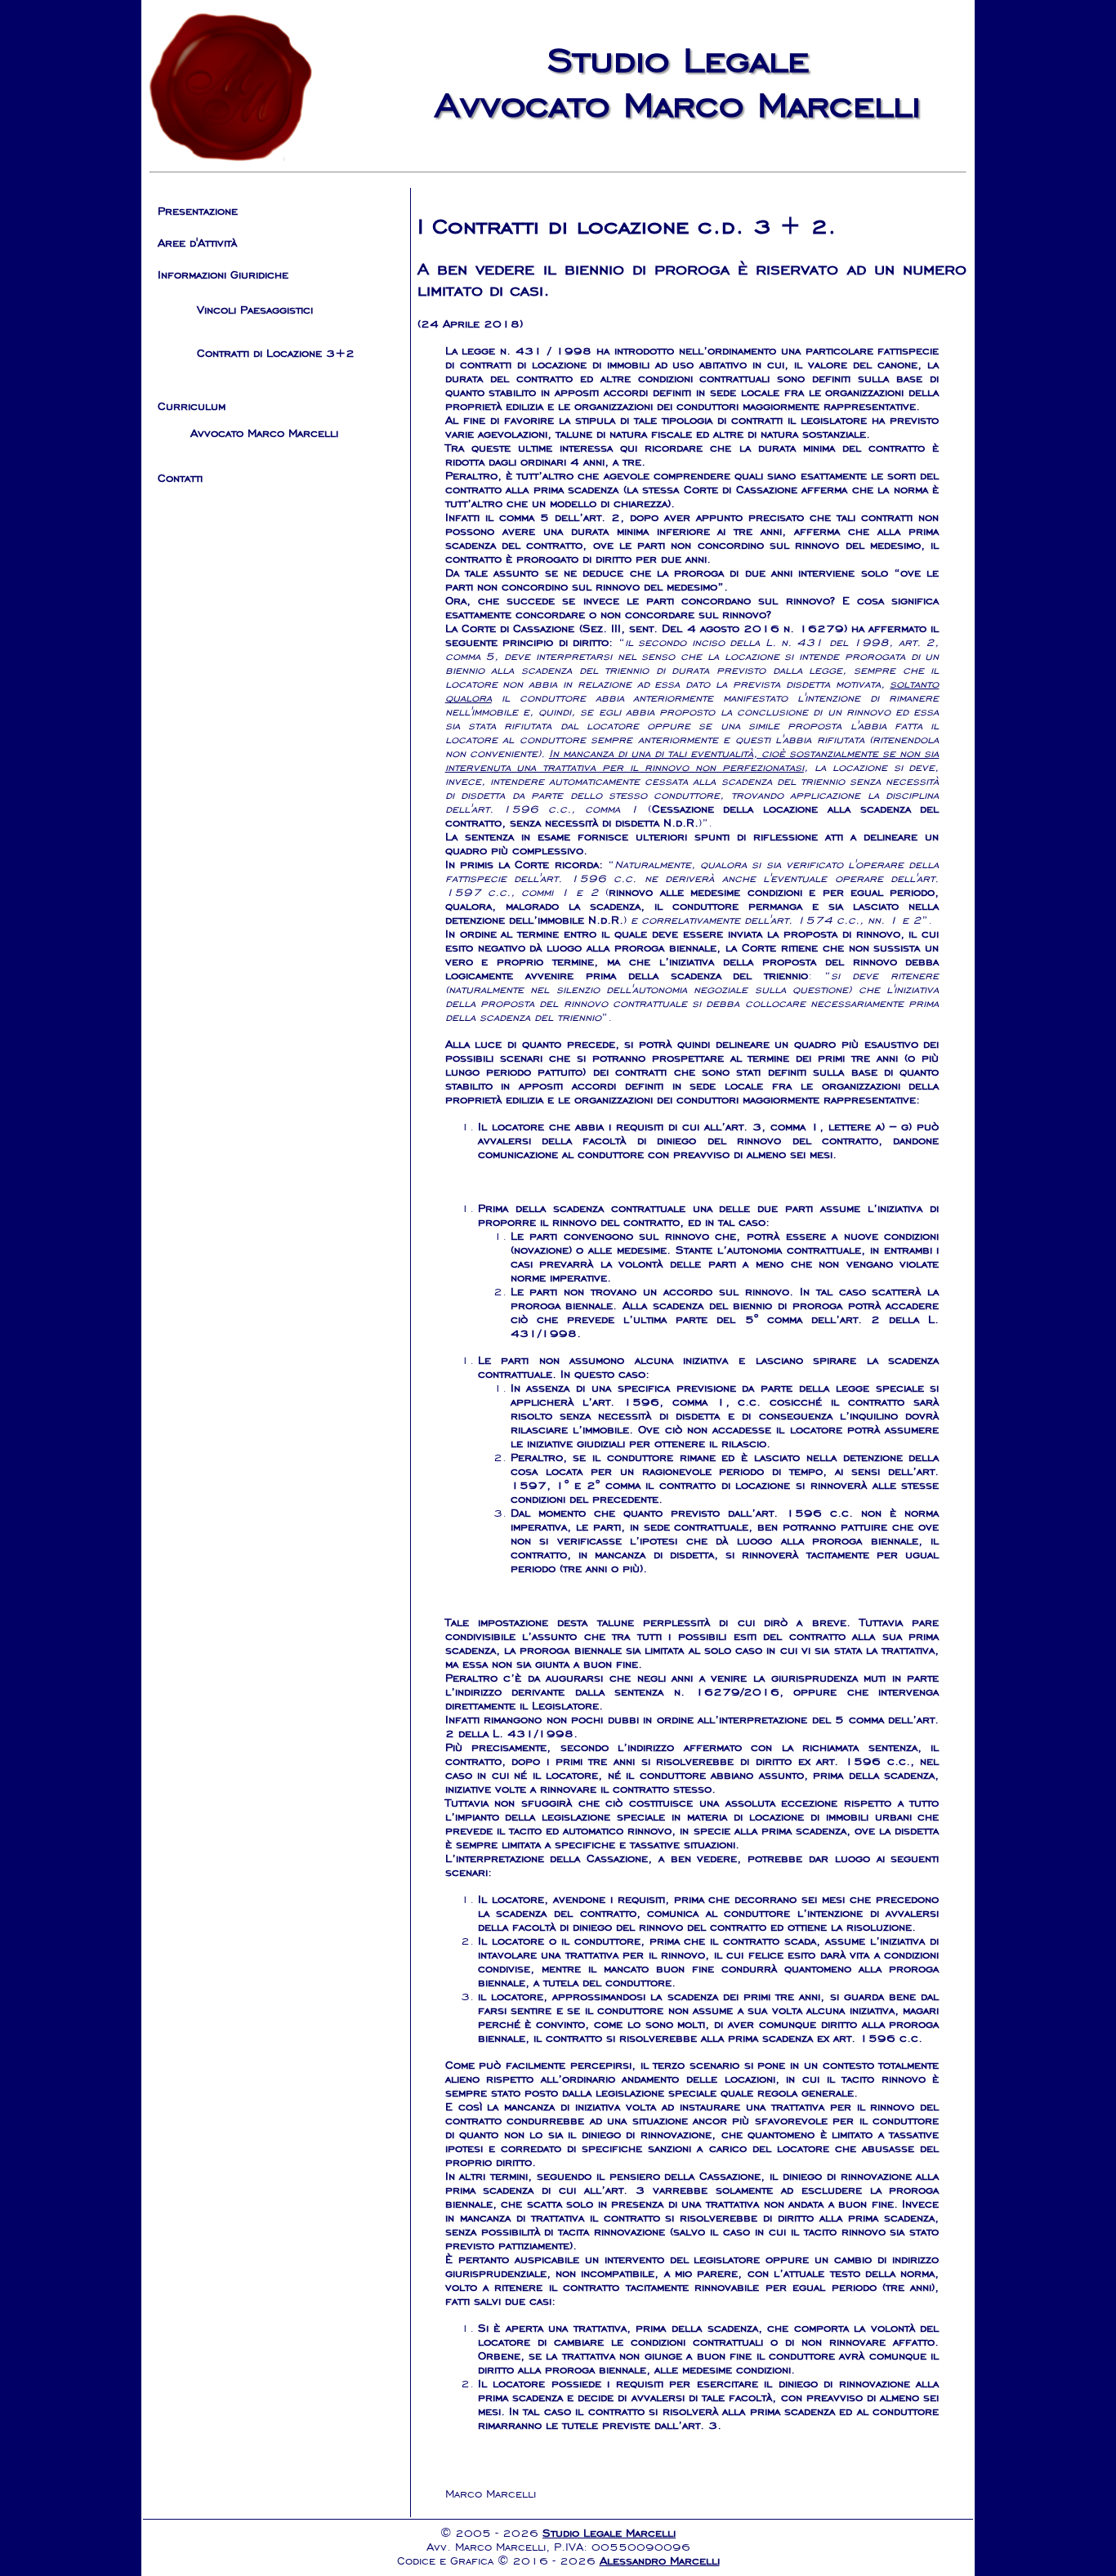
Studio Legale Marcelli (609, 2533)
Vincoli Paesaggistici (255, 310)
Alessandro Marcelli (660, 2561)
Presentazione (198, 211)
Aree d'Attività (197, 243)
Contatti (180, 478)
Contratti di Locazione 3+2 (276, 353)
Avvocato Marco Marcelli (264, 433)
